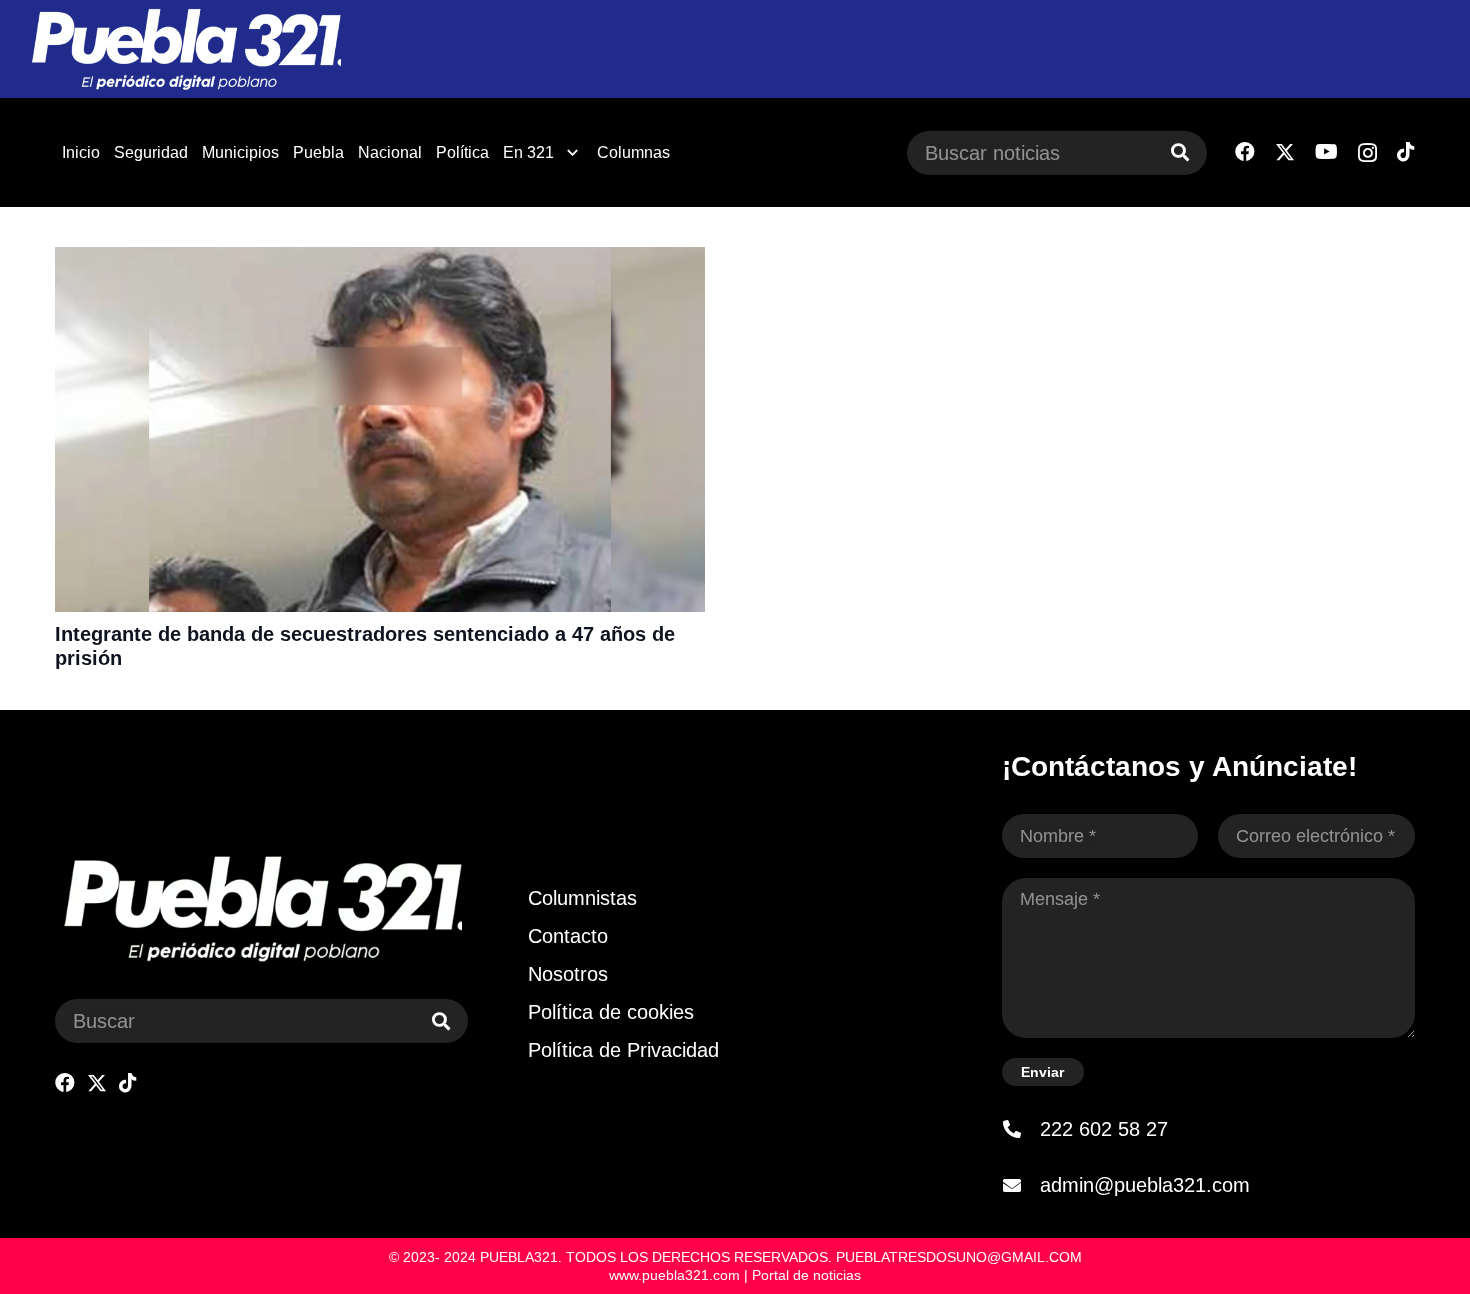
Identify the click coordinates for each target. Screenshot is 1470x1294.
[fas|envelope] (1021, 1185)
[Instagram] (1367, 153)
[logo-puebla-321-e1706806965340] (185, 49)
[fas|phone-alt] (1021, 1129)
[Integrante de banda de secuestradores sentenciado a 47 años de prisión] (380, 260)
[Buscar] (1180, 153)
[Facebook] (1245, 152)
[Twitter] (1285, 152)
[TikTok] (1406, 152)
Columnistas (582, 898)
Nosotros (568, 974)
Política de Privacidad (623, 1050)
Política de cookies (611, 1012)
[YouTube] (1326, 152)
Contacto (568, 936)
